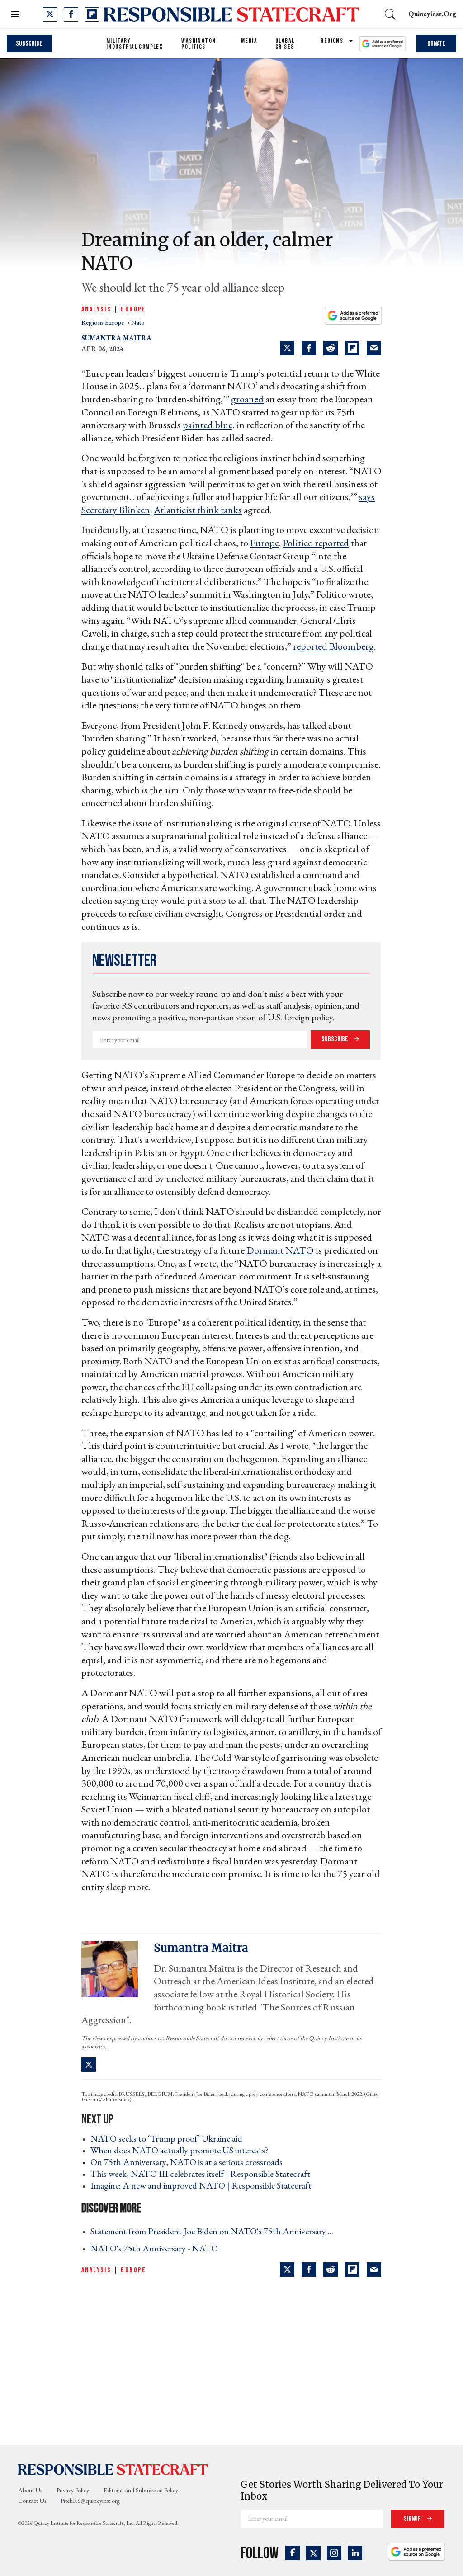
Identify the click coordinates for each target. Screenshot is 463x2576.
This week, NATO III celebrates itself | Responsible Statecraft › (203, 2174)
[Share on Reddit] (331, 348)
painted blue (208, 425)
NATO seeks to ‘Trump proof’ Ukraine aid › (169, 2138)
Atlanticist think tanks (198, 510)
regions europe (103, 322)
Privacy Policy (73, 2490)
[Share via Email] (374, 348)
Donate (436, 44)
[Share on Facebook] (309, 348)
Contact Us (32, 2501)
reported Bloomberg (333, 646)
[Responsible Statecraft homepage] (113, 2469)
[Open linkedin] (355, 2553)
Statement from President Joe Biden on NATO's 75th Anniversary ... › (215, 2231)
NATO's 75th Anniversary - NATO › (157, 2248)
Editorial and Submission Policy (141, 2490)
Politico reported (316, 543)
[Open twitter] (50, 14)
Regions (332, 41)
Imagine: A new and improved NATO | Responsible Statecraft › (204, 2185)
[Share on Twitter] (287, 348)
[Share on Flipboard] (352, 348)
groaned (247, 399)
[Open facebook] (71, 14)
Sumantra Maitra (116, 338)
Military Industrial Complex (135, 44)
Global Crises (285, 44)
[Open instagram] (334, 2553)
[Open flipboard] (92, 14)
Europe (133, 309)
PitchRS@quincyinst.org (90, 2501)
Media (249, 41)
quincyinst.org (432, 14)
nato (138, 322)
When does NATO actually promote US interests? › (182, 2150)
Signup (413, 2519)
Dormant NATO (280, 1250)
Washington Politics (198, 44)
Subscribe (29, 44)
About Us (30, 2490)
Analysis (96, 309)
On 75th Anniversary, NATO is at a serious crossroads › (189, 2162)
